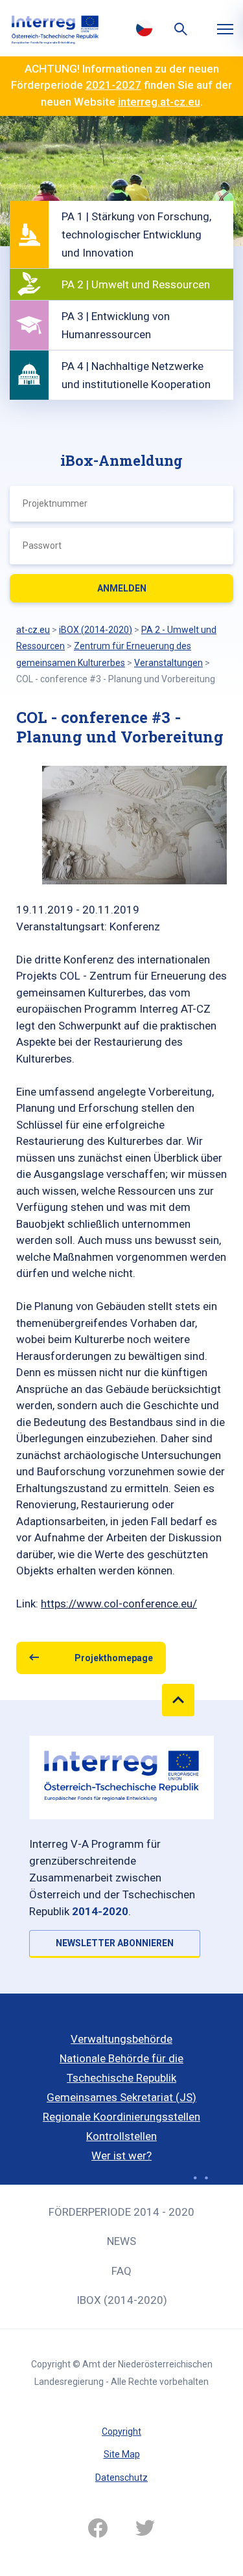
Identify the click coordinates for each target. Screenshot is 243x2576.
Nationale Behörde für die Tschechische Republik (121, 2068)
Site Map (122, 2454)
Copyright (121, 2432)
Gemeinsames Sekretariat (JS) (121, 2097)
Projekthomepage (114, 1658)
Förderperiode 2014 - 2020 (121, 2212)
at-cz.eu (33, 630)
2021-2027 (113, 85)
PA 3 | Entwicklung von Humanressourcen (116, 325)
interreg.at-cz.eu (159, 102)
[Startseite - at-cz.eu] (55, 28)
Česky (145, 28)
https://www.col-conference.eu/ (119, 1604)
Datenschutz (121, 2478)
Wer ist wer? (121, 2156)
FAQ (121, 2271)
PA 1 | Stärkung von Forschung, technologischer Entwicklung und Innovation (136, 235)
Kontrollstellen (121, 2136)
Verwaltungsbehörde (121, 2039)
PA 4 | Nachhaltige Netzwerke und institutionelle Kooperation (136, 375)
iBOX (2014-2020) (122, 2300)
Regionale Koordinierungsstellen (121, 2117)
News (121, 2241)
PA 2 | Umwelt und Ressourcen (136, 284)
